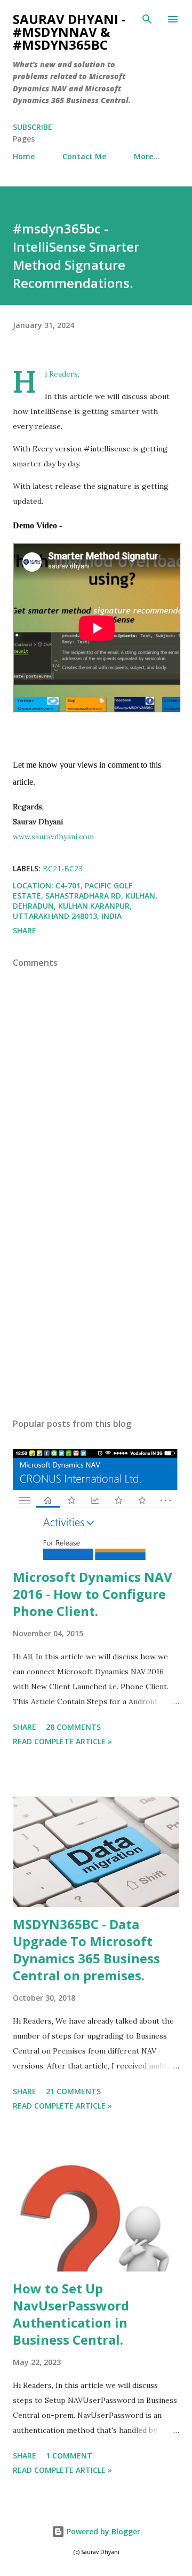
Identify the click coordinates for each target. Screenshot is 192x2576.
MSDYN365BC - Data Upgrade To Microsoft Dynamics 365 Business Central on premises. (86, 1950)
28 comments (73, 1727)
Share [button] (25, 930)
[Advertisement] (96, 1317)
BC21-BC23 (63, 868)
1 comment (69, 2456)
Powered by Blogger (102, 2531)
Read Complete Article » (62, 1741)
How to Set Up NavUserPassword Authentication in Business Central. (71, 2314)
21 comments (73, 2091)
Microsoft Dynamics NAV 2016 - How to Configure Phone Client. (93, 1594)
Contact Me (84, 156)
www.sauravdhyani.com (53, 837)
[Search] (147, 19)
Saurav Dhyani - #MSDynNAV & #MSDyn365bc (69, 32)
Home (24, 156)
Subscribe (33, 127)
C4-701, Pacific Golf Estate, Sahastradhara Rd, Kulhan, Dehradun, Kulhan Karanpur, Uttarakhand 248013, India (85, 901)
